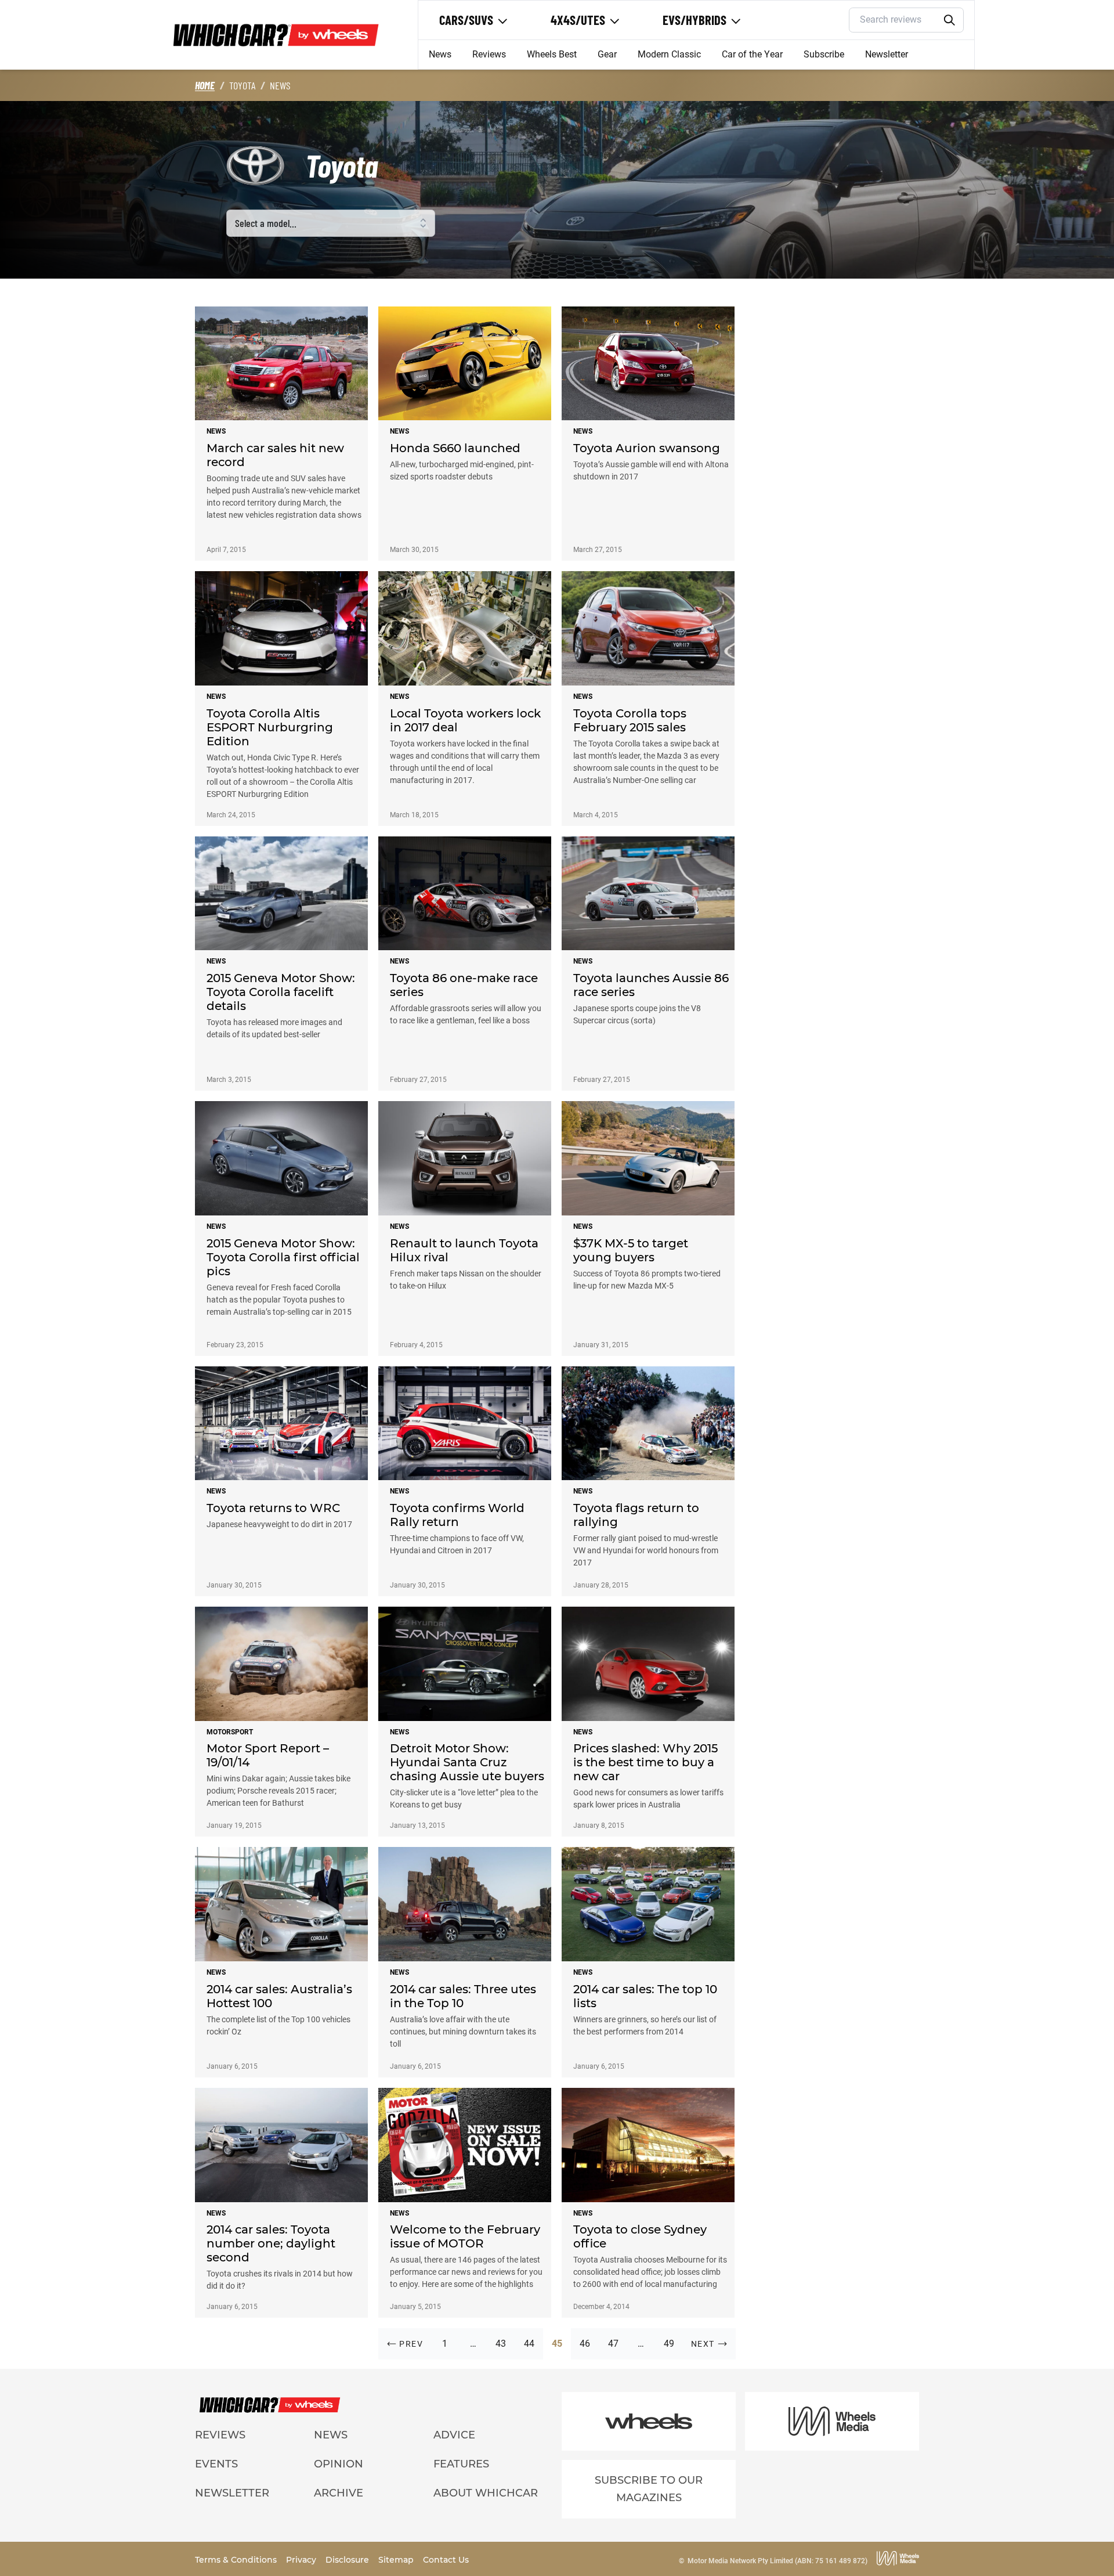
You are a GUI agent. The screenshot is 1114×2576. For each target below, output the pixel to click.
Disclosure (348, 2560)
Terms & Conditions (237, 2560)
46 (585, 2344)
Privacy (302, 2560)
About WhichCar (486, 2493)
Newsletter (887, 54)
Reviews (489, 54)
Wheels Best (552, 54)
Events (216, 2464)
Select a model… (266, 223)
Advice (454, 2435)
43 (501, 2344)
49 (669, 2344)
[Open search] (950, 20)
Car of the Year (752, 54)
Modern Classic (669, 54)
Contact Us (446, 2560)
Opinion (339, 2464)
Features (461, 2464)
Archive (339, 2493)
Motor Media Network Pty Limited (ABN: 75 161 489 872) (777, 2561)
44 (529, 2344)
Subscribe (824, 54)
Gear (607, 54)
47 (613, 2344)
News (440, 54)
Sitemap (397, 2560)
